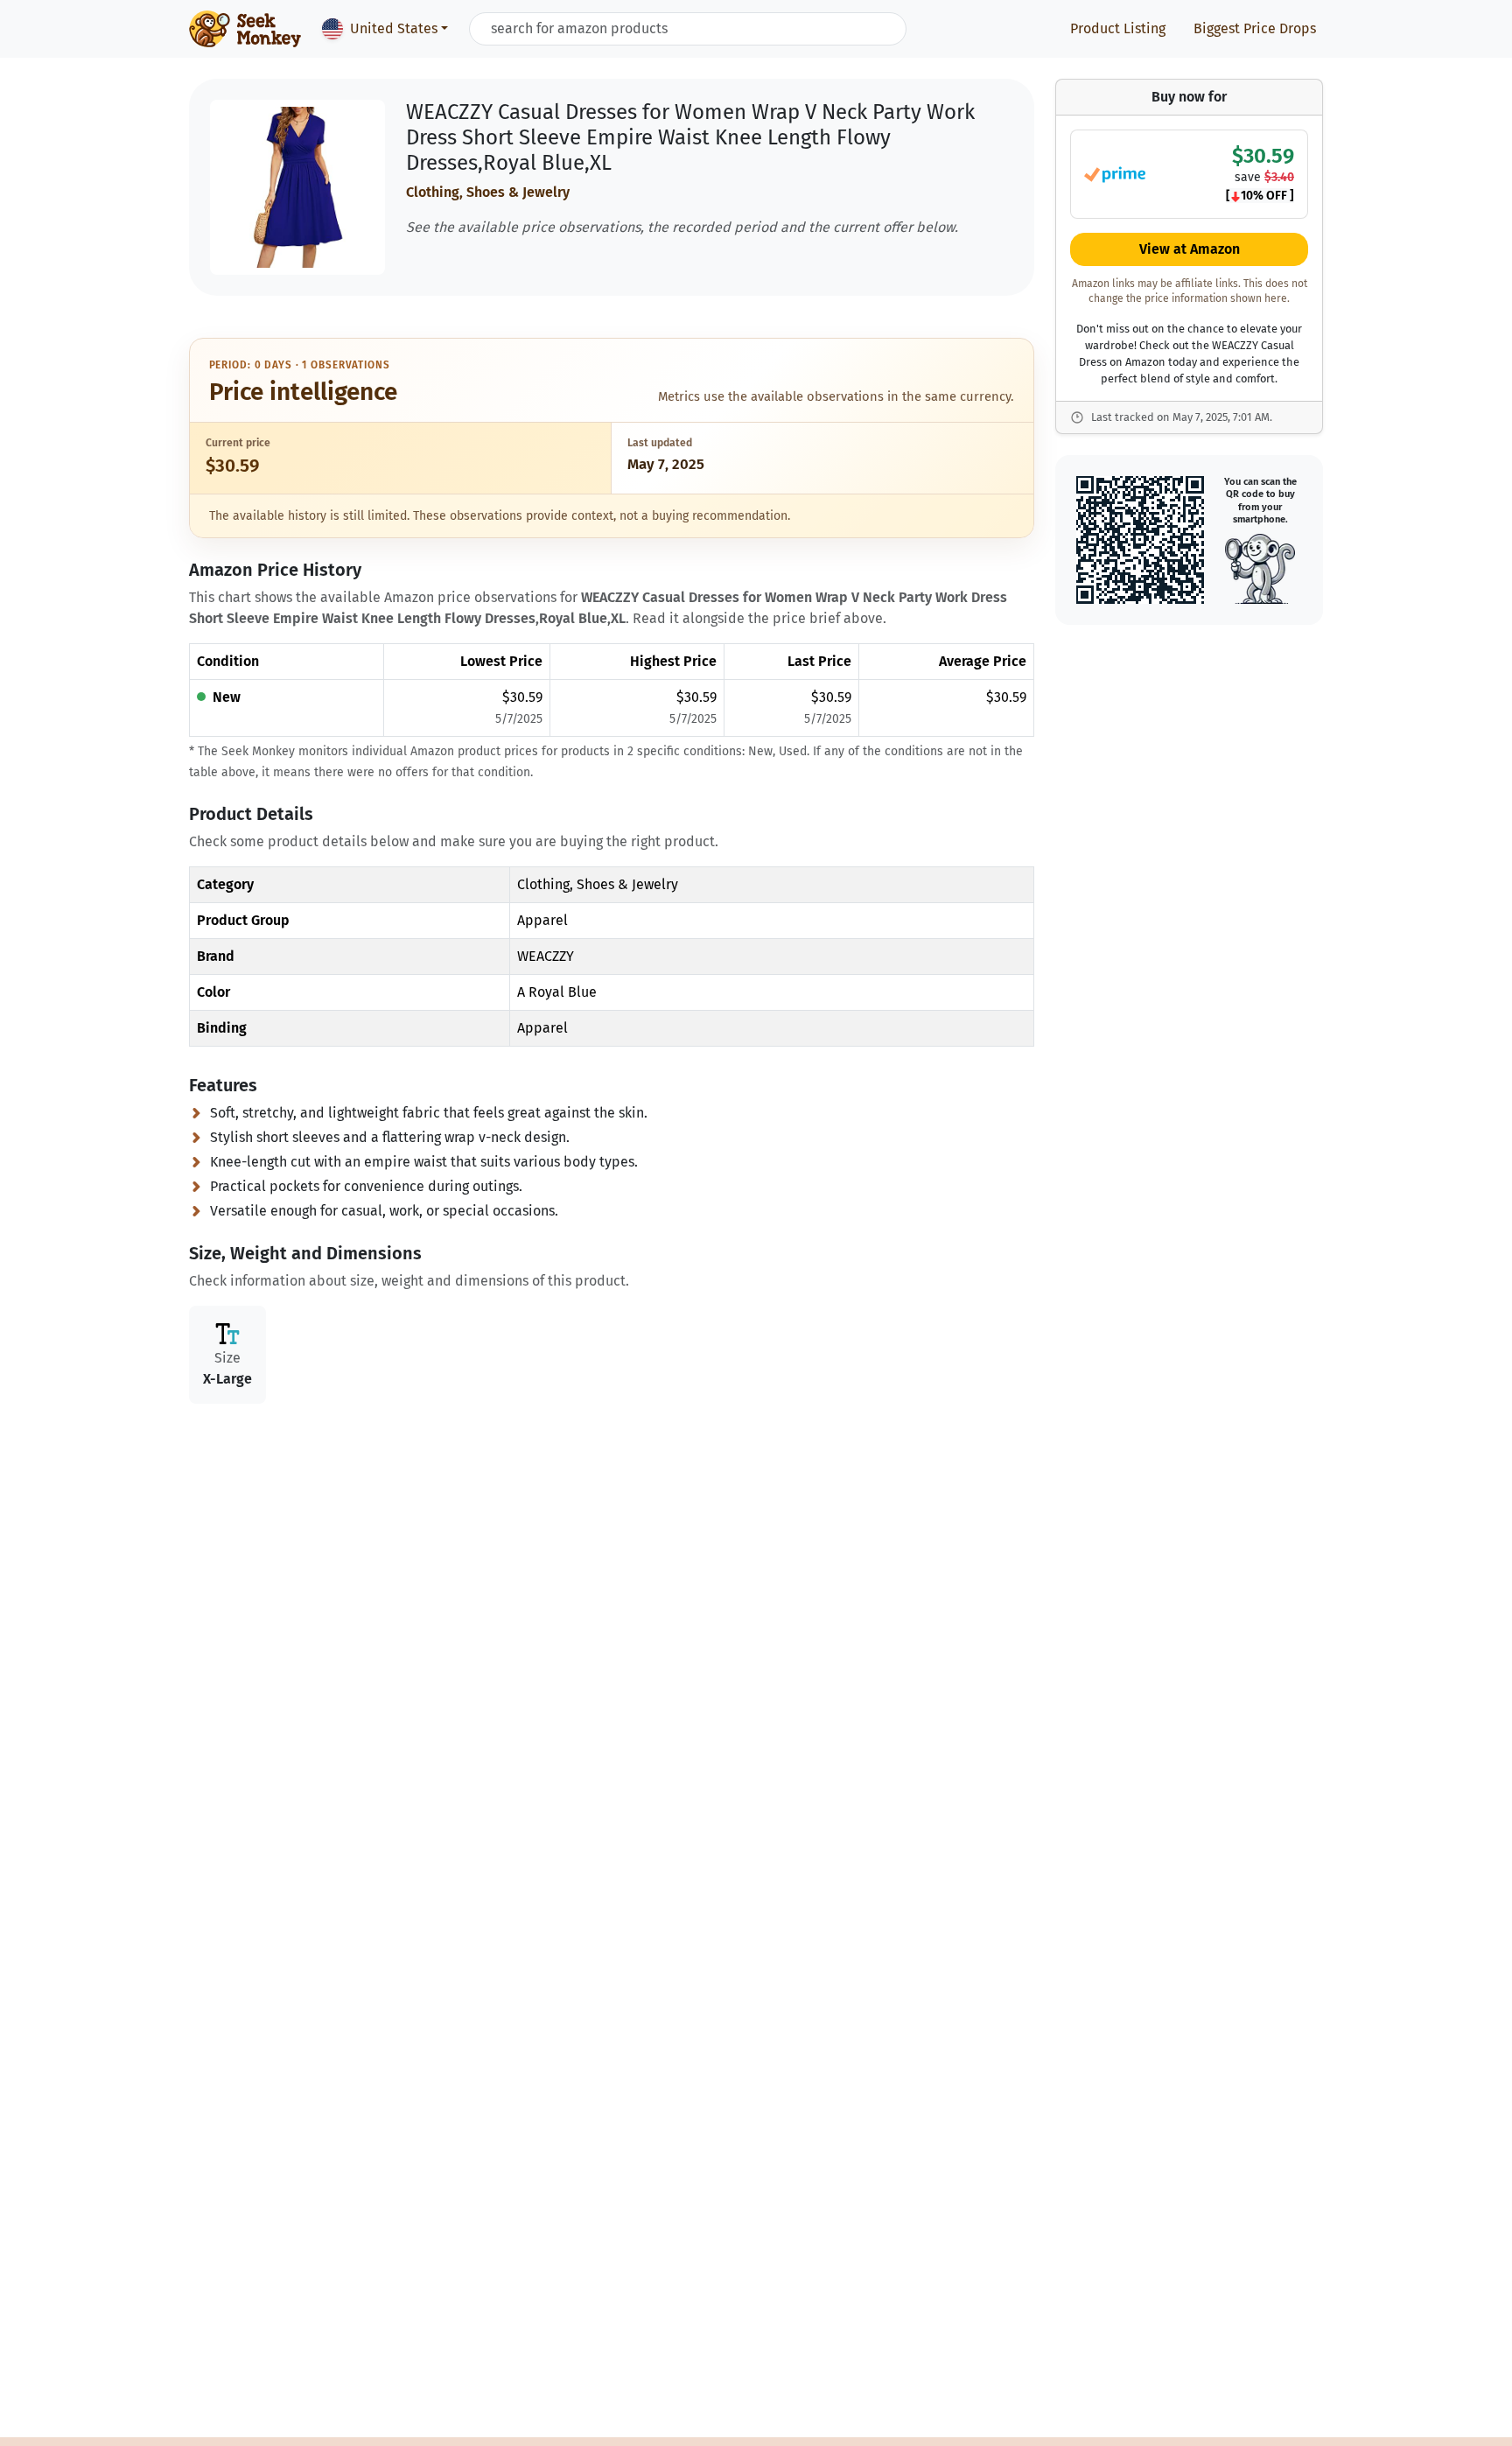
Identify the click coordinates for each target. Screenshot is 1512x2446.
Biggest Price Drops (1255, 28)
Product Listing (1118, 28)
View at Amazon (1190, 250)
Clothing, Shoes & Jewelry (488, 192)
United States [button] (394, 28)
